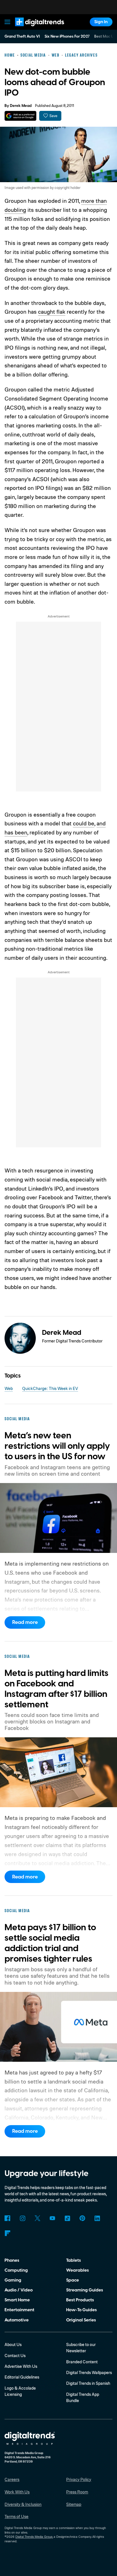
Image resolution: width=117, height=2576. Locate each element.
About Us (13, 2344)
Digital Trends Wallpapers (89, 2372)
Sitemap (74, 2504)
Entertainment (19, 2310)
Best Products (80, 2300)
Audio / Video (19, 2290)
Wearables (78, 2270)
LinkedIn (97, 2218)
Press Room (77, 2492)
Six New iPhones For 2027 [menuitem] (67, 36)
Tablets (74, 2260)
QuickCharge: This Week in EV (50, 1388)
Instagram (22, 2218)
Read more (25, 1622)
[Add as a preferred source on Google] (20, 116)
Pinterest (82, 2218)
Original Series (81, 2320)
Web (9, 1388)
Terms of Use (16, 2516)
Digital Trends (33, 29)
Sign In (101, 22)
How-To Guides (82, 2310)
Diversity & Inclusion (23, 2504)
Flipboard (7, 2233)
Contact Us (15, 2356)
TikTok (67, 2218)
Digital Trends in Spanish (88, 2383)
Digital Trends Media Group (34, 2537)
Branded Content (82, 2362)
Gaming (13, 2280)
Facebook (7, 2218)
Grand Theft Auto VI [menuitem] (22, 36)
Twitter (37, 2218)
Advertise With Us (21, 2366)
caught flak (52, 312)
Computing (16, 2270)
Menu (8, 22)
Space (73, 2280)
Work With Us (17, 2492)
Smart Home (17, 2300)
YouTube (53, 2218)
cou (78, 823)
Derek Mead (21, 106)
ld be (88, 823)
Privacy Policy (79, 2479)
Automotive (17, 2320)
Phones (12, 2260)
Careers (12, 2479)
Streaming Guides (85, 2290)
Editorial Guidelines (22, 2377)
